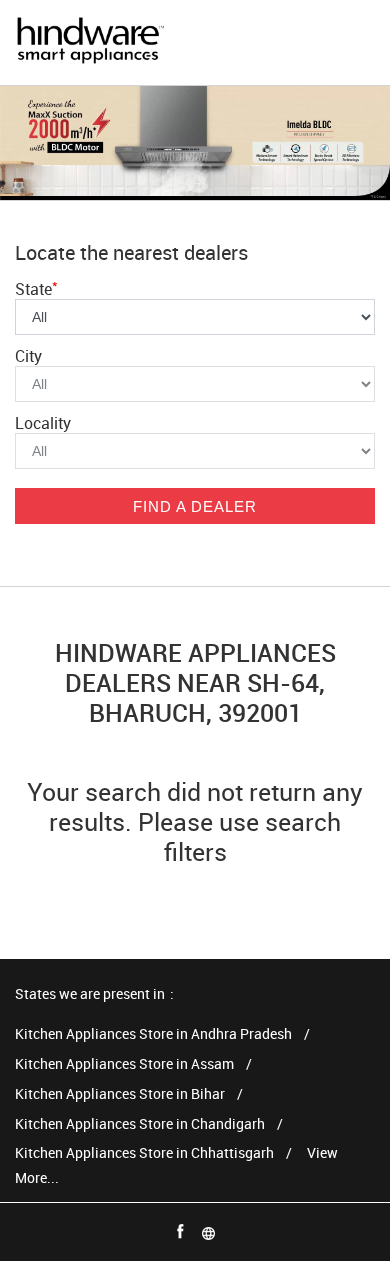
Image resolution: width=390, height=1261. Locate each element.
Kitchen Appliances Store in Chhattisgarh (144, 1153)
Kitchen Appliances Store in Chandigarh (140, 1124)
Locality (43, 423)
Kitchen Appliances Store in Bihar (120, 1094)
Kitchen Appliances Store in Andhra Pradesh (153, 1034)
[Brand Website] (209, 1232)
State (36, 289)
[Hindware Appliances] (90, 42)
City (28, 356)
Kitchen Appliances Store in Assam (124, 1064)
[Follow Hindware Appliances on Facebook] (181, 1232)
